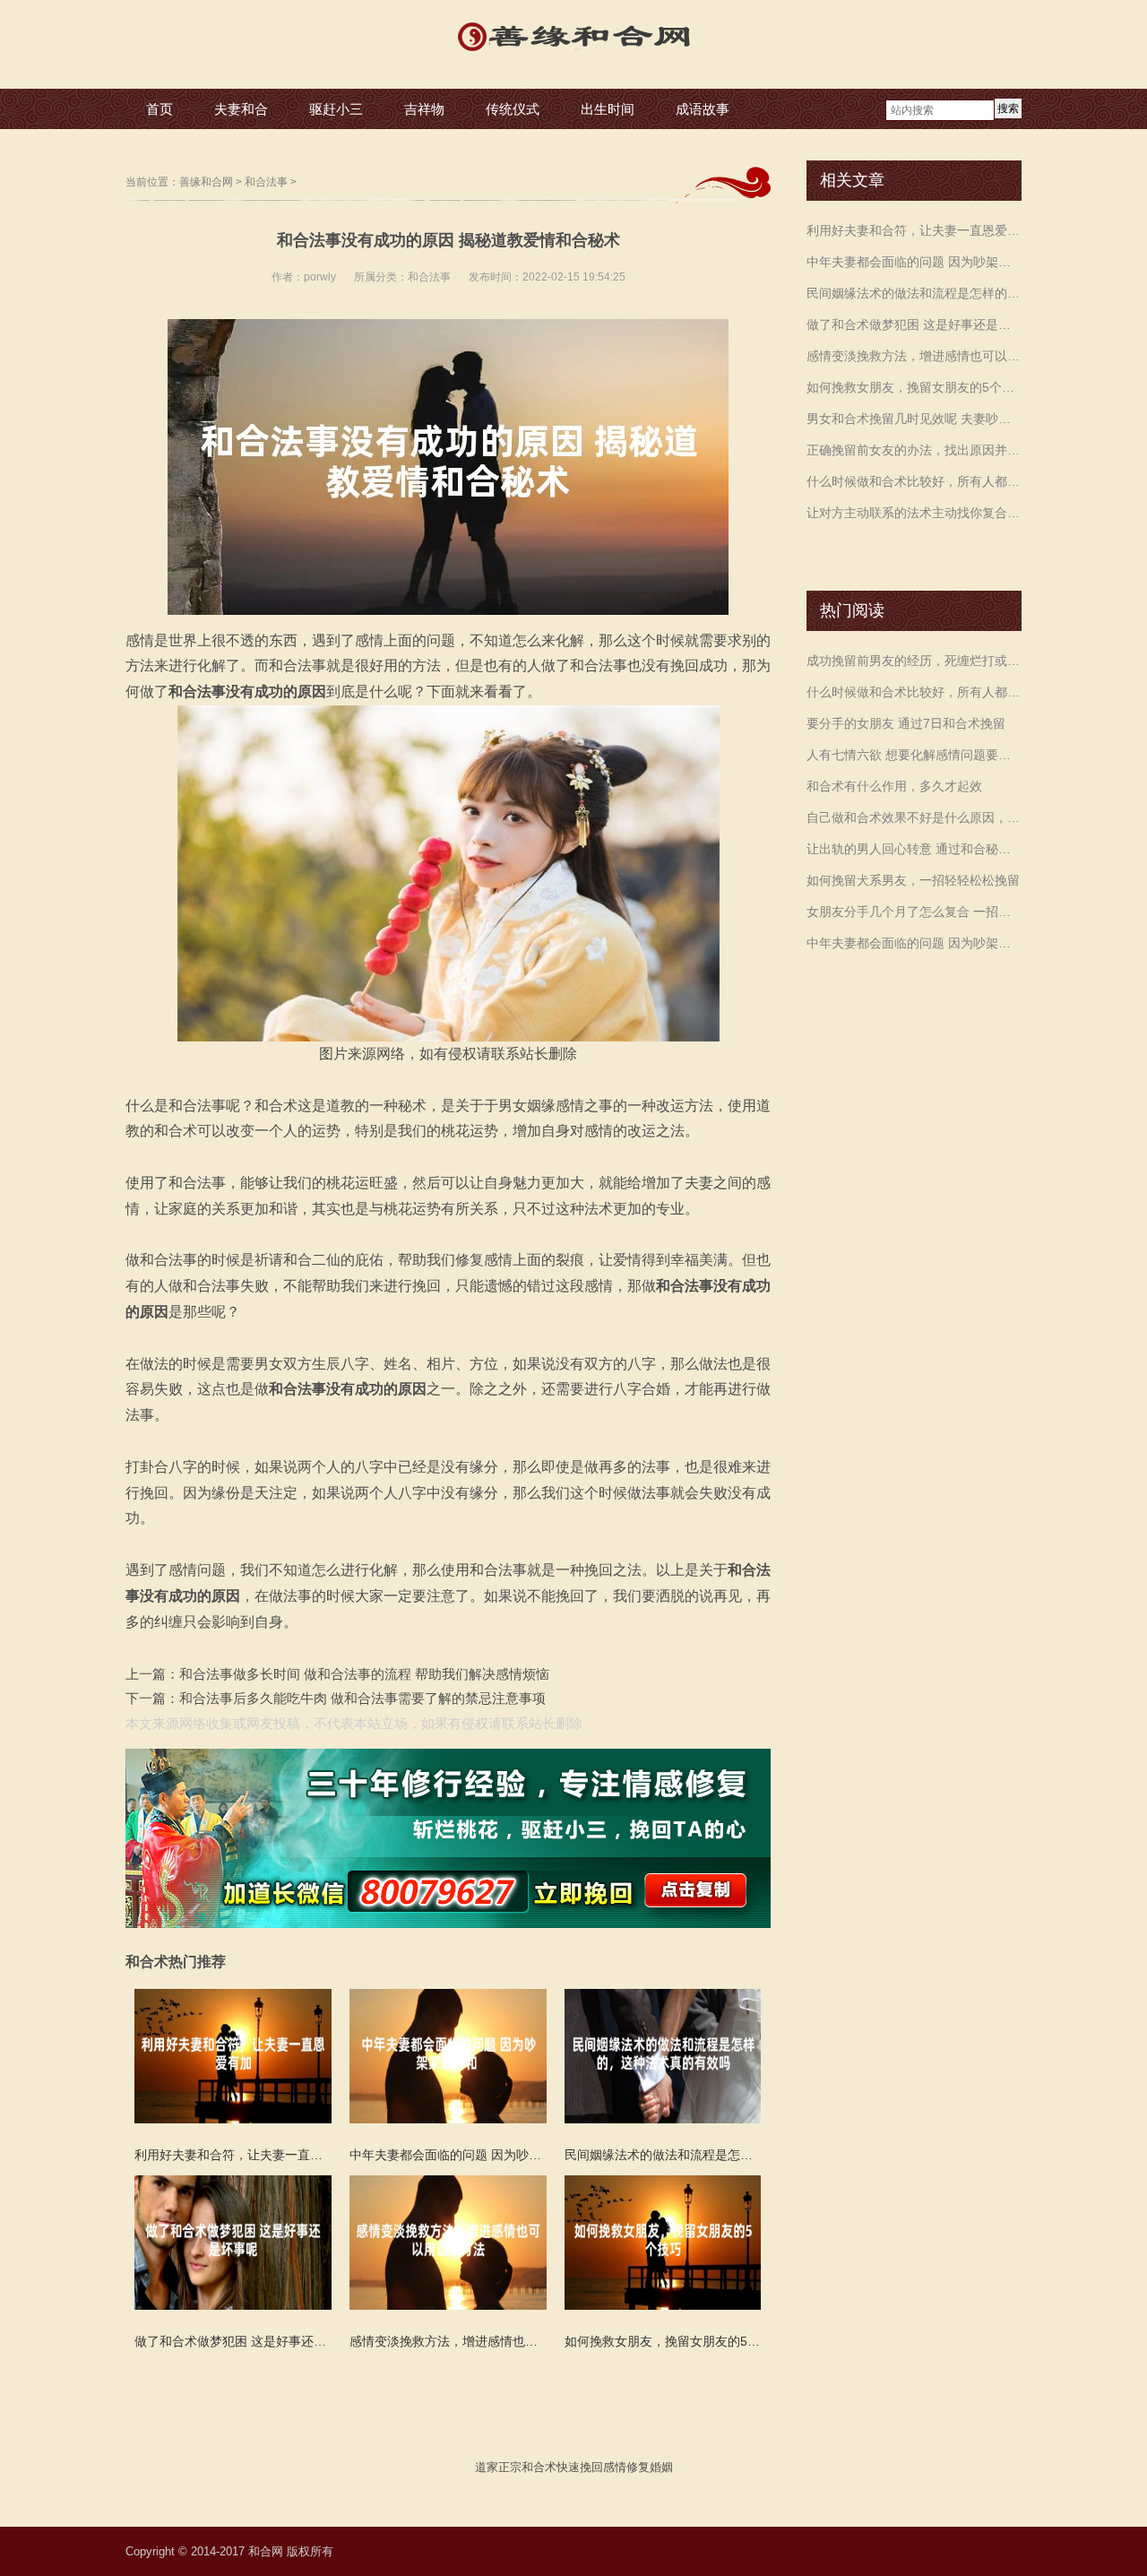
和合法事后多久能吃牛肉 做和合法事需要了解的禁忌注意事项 (362, 1698)
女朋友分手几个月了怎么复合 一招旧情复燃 (914, 912)
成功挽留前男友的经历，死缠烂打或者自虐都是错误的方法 (914, 661)
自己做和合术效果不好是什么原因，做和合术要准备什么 (914, 817)
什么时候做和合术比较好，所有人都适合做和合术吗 (914, 481)
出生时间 (608, 109)
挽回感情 (603, 2467)
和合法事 (266, 182)
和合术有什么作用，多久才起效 (894, 786)
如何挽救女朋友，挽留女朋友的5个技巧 (914, 387)
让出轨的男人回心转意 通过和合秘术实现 (914, 849)
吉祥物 (424, 109)
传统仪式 (513, 109)
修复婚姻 (650, 2467)
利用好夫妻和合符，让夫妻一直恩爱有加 (914, 230)
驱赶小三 (336, 109)
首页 (160, 109)
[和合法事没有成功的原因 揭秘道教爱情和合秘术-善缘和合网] (573, 53)
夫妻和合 (241, 109)
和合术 (539, 2467)
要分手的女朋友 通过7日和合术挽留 (906, 723)
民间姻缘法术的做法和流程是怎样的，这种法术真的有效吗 (914, 293)
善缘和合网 (206, 182)
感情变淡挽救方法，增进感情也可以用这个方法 (914, 356)
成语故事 (703, 109)
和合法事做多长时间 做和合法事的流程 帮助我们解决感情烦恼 (364, 1674)
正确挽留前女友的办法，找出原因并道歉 (914, 450)
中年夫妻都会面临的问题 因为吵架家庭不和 (914, 262)
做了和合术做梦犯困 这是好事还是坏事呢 (914, 324)
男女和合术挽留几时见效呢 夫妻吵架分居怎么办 (914, 419)
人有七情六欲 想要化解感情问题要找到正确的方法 (914, 755)
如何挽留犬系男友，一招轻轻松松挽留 (913, 880)
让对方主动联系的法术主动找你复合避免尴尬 (914, 513)
